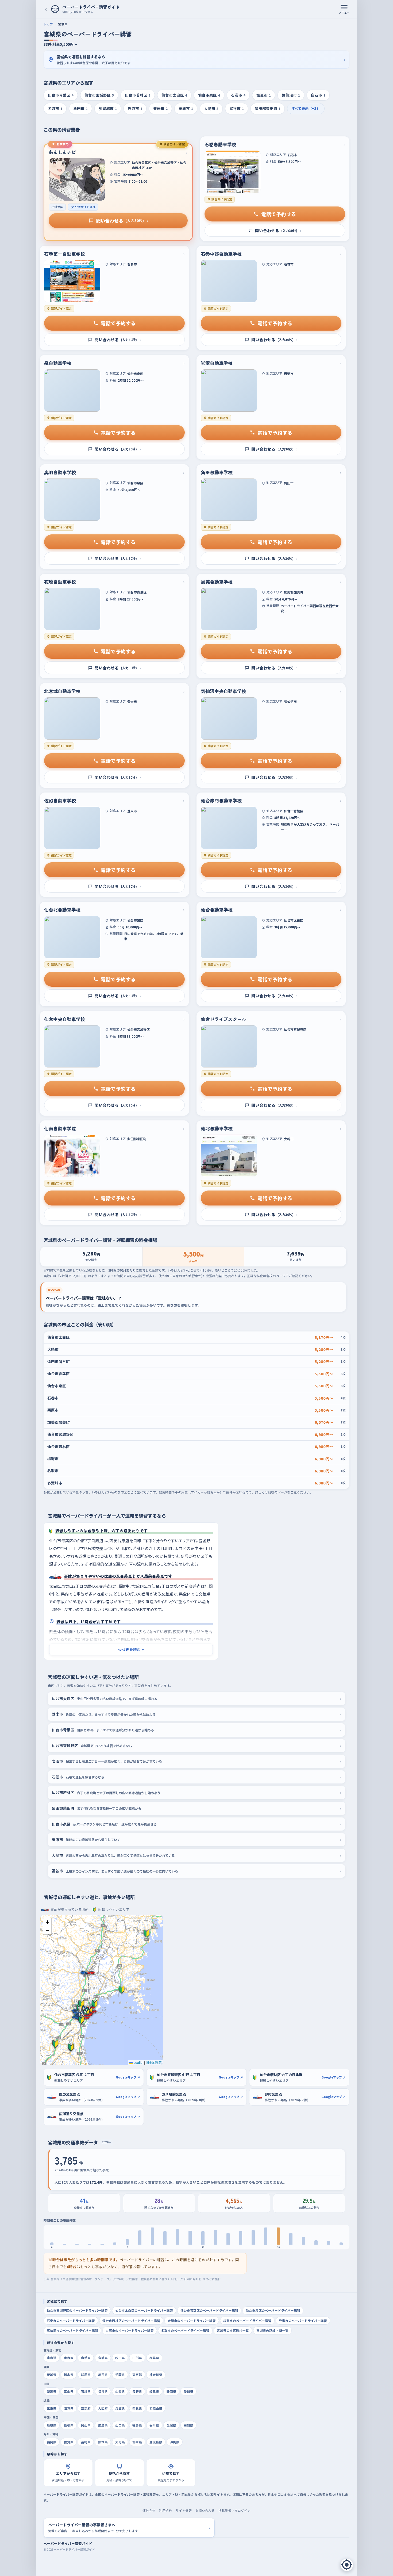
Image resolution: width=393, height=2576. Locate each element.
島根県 (69, 2425)
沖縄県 (175, 2442)
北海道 (52, 2358)
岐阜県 (154, 2391)
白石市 (318, 95)
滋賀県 (69, 2408)
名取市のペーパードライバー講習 (185, 2330)
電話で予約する (279, 214)
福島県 (154, 2358)
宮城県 (103, 2358)
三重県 (52, 2408)
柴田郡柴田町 (268, 108)
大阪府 (103, 2408)
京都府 (86, 2408)
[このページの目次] (347, 2565)
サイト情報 (184, 2510)
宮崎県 (137, 2442)
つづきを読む (131, 1649)
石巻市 (238, 95)
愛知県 (188, 2391)
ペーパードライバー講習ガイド (68, 2544)
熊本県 (103, 2442)
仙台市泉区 (209, 95)
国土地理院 (154, 2062)
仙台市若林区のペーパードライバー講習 (131, 2321)
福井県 (103, 2391)
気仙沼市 (291, 95)
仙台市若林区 (138, 95)
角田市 (80, 108)
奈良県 (137, 2408)
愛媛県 (171, 2425)
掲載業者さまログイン (234, 2510)
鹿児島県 (156, 2442)
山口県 (120, 2425)
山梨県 (120, 2391)
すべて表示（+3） (306, 108)
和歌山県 (156, 2408)
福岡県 (52, 2442)
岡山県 (86, 2425)
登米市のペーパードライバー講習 (303, 2321)
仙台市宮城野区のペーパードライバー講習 (77, 2310)
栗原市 (186, 108)
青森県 (69, 2358)
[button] (82, 2020)
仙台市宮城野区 (99, 95)
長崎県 (86, 2442)
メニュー (344, 12)
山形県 (137, 2358)
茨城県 (52, 2375)
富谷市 (237, 108)
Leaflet (138, 2062)
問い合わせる (122, 221)
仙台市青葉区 (61, 95)
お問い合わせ (205, 2510)
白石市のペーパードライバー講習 (130, 2330)
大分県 (120, 2442)
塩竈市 (264, 95)
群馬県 (86, 2375)
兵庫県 (120, 2408)
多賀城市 (108, 108)
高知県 (188, 2425)
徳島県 (137, 2425)
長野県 (137, 2391)
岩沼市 (135, 108)
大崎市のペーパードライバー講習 (192, 2321)
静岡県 (171, 2391)
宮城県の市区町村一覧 (233, 2330)
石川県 (86, 2391)
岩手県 (86, 2358)
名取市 (55, 108)
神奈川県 (156, 2375)
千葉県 (120, 2375)
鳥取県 (52, 2425)
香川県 (154, 2425)
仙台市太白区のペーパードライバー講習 (144, 2310)
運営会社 (149, 2510)
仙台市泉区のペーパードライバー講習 (273, 2310)
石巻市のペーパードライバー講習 (71, 2321)
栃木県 (69, 2375)
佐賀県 (69, 2442)
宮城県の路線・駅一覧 (272, 2330)
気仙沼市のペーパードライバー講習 (72, 2330)
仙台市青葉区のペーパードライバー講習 (209, 2310)
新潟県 (52, 2391)
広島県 (103, 2425)
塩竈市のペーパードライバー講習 (247, 2321)
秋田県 (120, 2358)
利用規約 (165, 2510)
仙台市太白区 (174, 95)
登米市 (160, 108)
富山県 (69, 2391)
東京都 (137, 2375)
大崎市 (211, 108)
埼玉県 (103, 2375)
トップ (48, 24)
